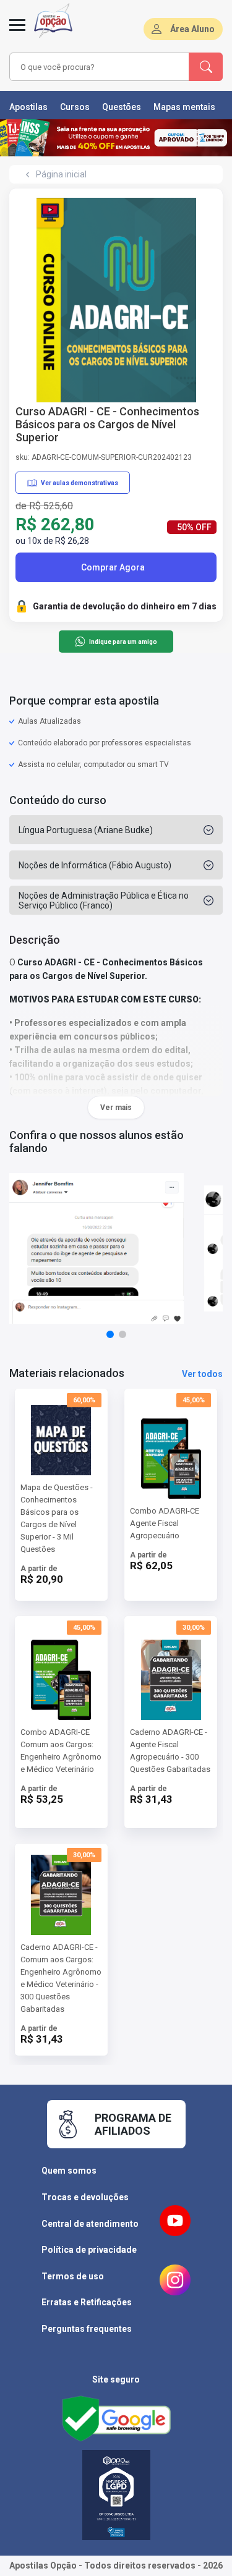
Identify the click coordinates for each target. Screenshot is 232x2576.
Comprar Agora (113, 567)
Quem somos (69, 2171)
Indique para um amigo (123, 642)
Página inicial (61, 174)
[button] (110, 1334)
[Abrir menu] (17, 32)
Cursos (75, 107)
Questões (122, 107)
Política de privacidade (89, 2250)
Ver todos (202, 1374)
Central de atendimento (90, 2224)
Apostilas (28, 107)
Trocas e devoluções (85, 2197)
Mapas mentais (184, 107)
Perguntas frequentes (87, 2329)
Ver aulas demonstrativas (79, 483)
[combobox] (100, 67)
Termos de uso (73, 2276)
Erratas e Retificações (87, 2302)
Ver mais (116, 1108)
